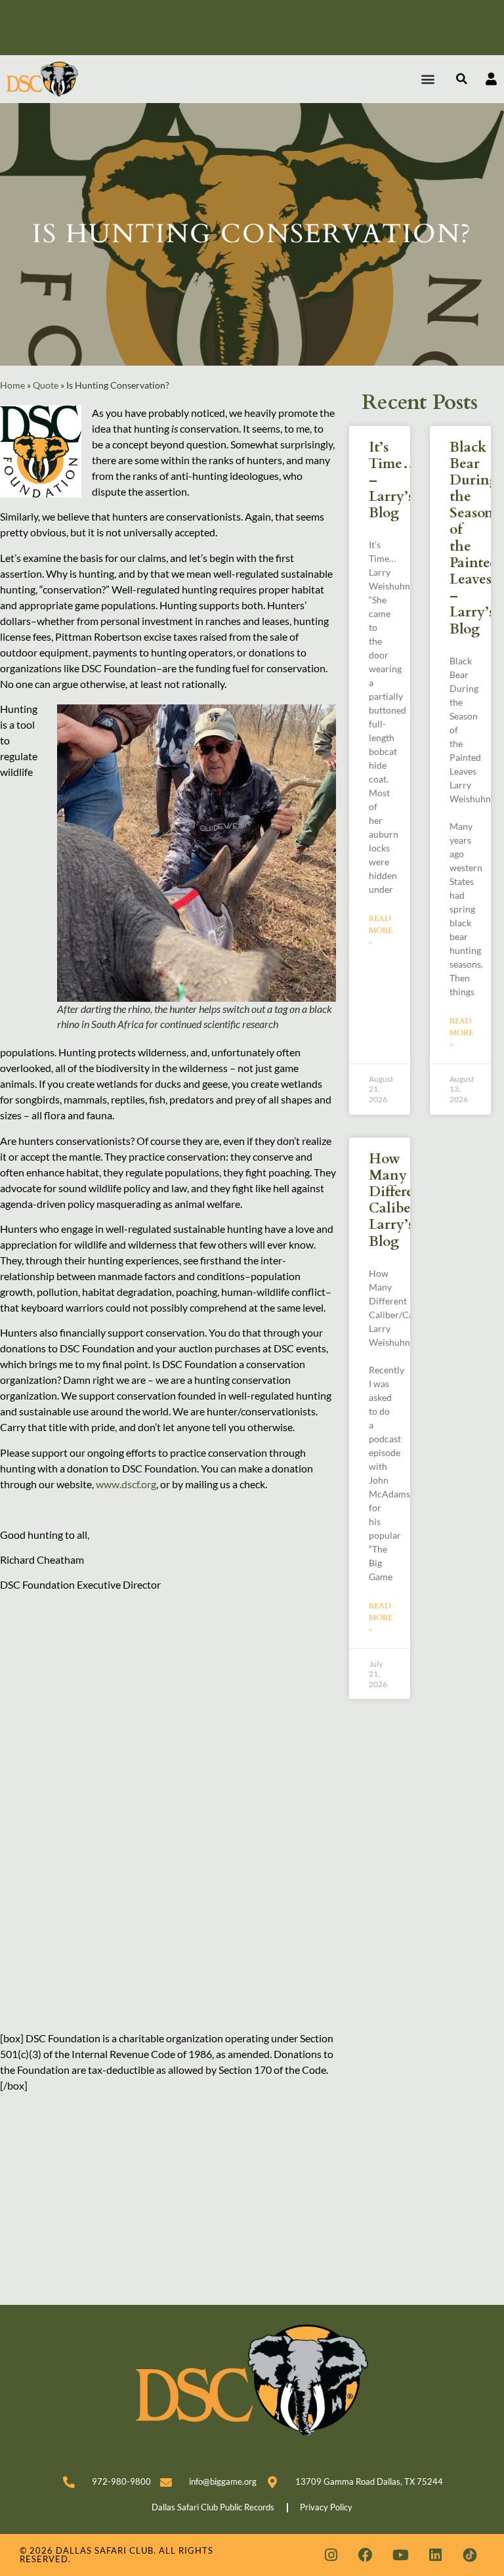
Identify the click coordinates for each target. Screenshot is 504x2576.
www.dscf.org (126, 1484)
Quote (46, 385)
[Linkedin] (435, 2555)
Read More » (381, 930)
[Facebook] (366, 2555)
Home (12, 385)
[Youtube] (400, 2555)
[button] (428, 79)
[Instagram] (331, 2555)
